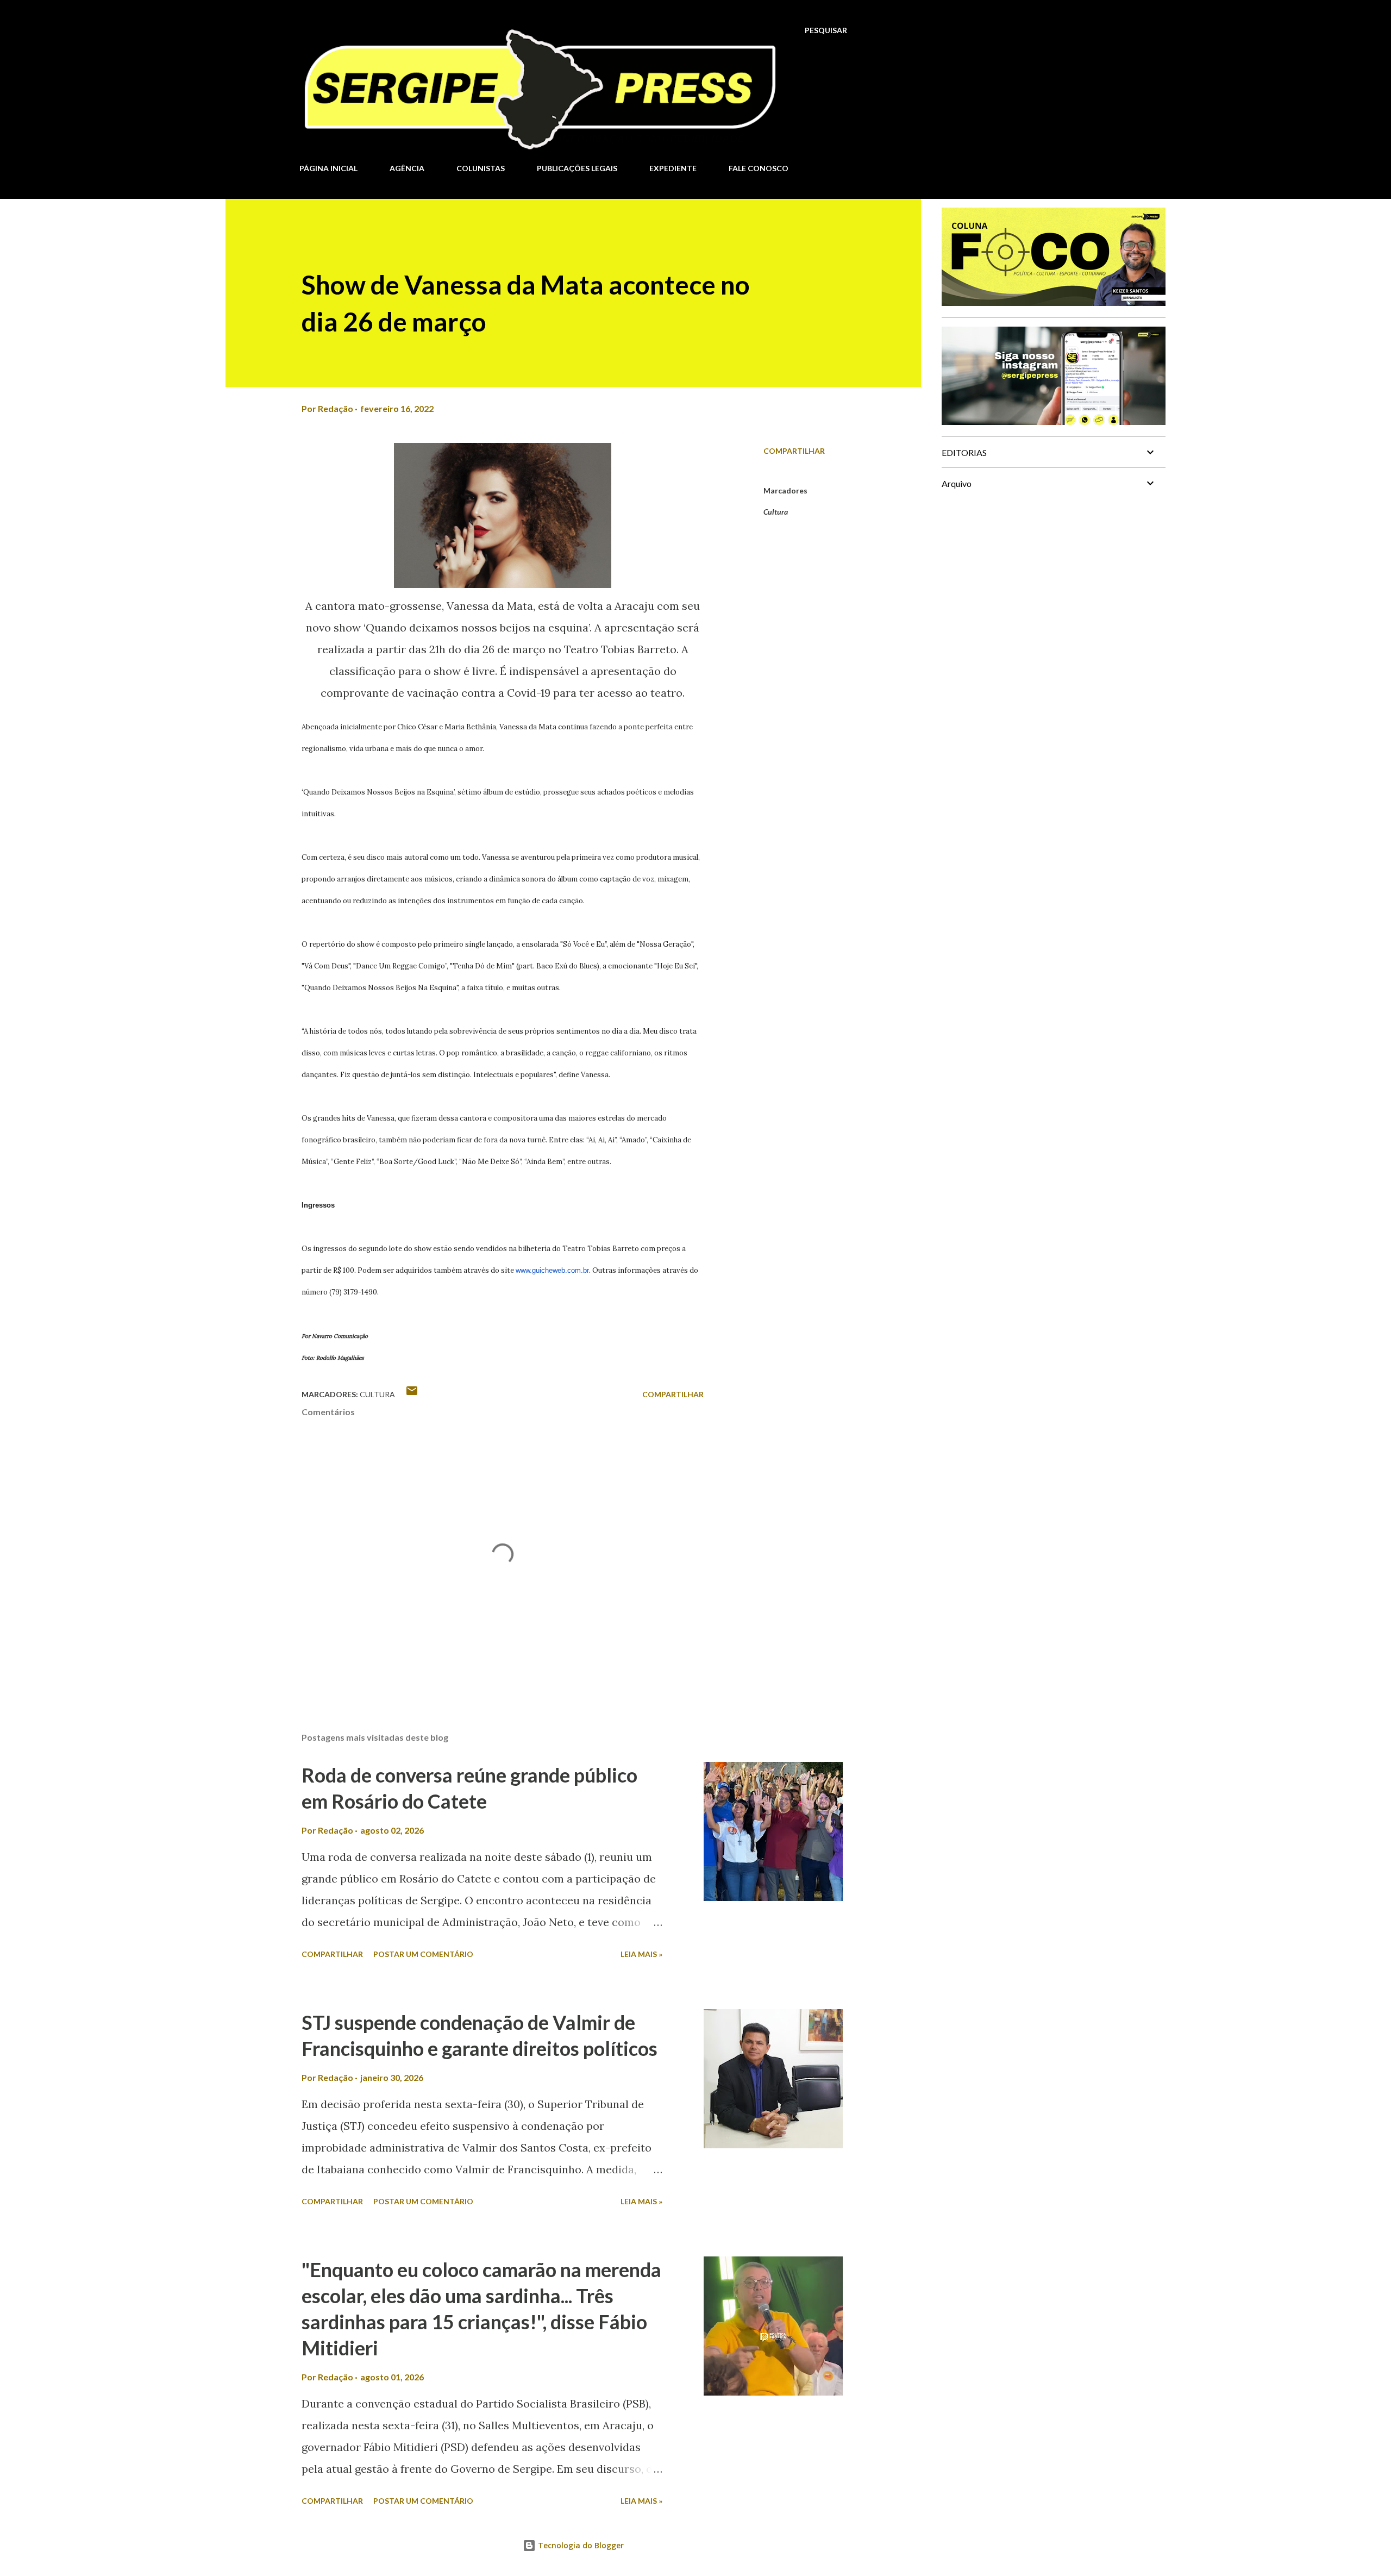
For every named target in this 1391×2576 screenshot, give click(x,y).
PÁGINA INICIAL (328, 168)
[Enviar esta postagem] (412, 1394)
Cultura (776, 512)
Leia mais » (641, 1954)
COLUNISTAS (481, 168)
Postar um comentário (423, 1954)
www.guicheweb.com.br (552, 1270)
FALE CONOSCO (759, 168)
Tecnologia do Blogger (580, 2545)
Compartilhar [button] (794, 451)
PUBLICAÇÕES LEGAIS (577, 168)
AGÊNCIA (407, 168)
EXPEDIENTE (673, 168)
